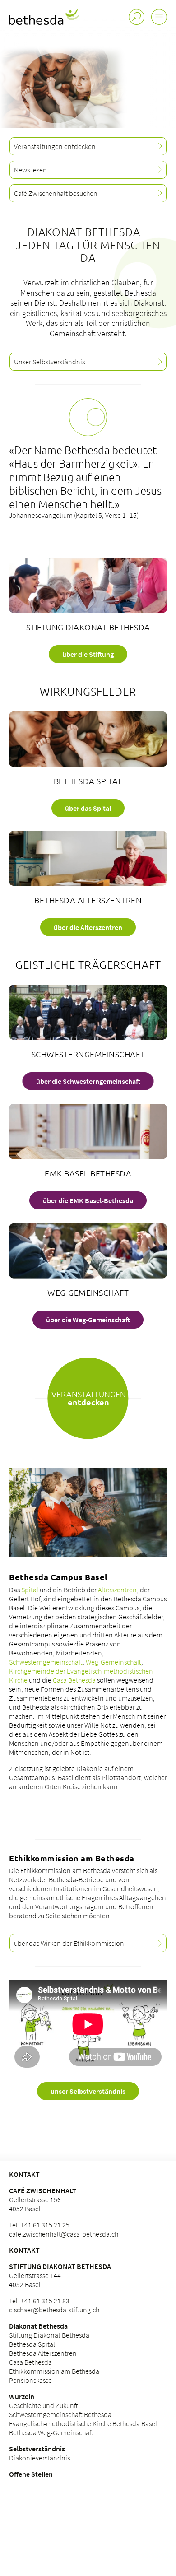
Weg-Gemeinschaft (113, 1662)
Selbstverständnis (37, 2449)
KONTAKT (24, 2174)
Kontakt (24, 2250)
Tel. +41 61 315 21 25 (39, 2225)
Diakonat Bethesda (38, 2326)
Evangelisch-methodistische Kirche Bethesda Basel (83, 2423)
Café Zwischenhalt (43, 2190)
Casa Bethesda (75, 1680)
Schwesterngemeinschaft (46, 1662)
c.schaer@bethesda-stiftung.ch (54, 2310)
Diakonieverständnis (39, 2458)
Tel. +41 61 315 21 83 (39, 2301)
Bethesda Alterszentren (43, 2353)
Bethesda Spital (32, 2344)
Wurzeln (22, 2396)
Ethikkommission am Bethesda (54, 2371)
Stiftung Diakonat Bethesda (60, 2266)
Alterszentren (117, 1590)
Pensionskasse (30, 2380)
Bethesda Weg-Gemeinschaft (51, 2432)
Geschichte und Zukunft (44, 2405)
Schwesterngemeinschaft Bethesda (60, 2414)
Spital (30, 1590)
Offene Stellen (31, 2474)
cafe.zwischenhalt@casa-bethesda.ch (64, 2234)
